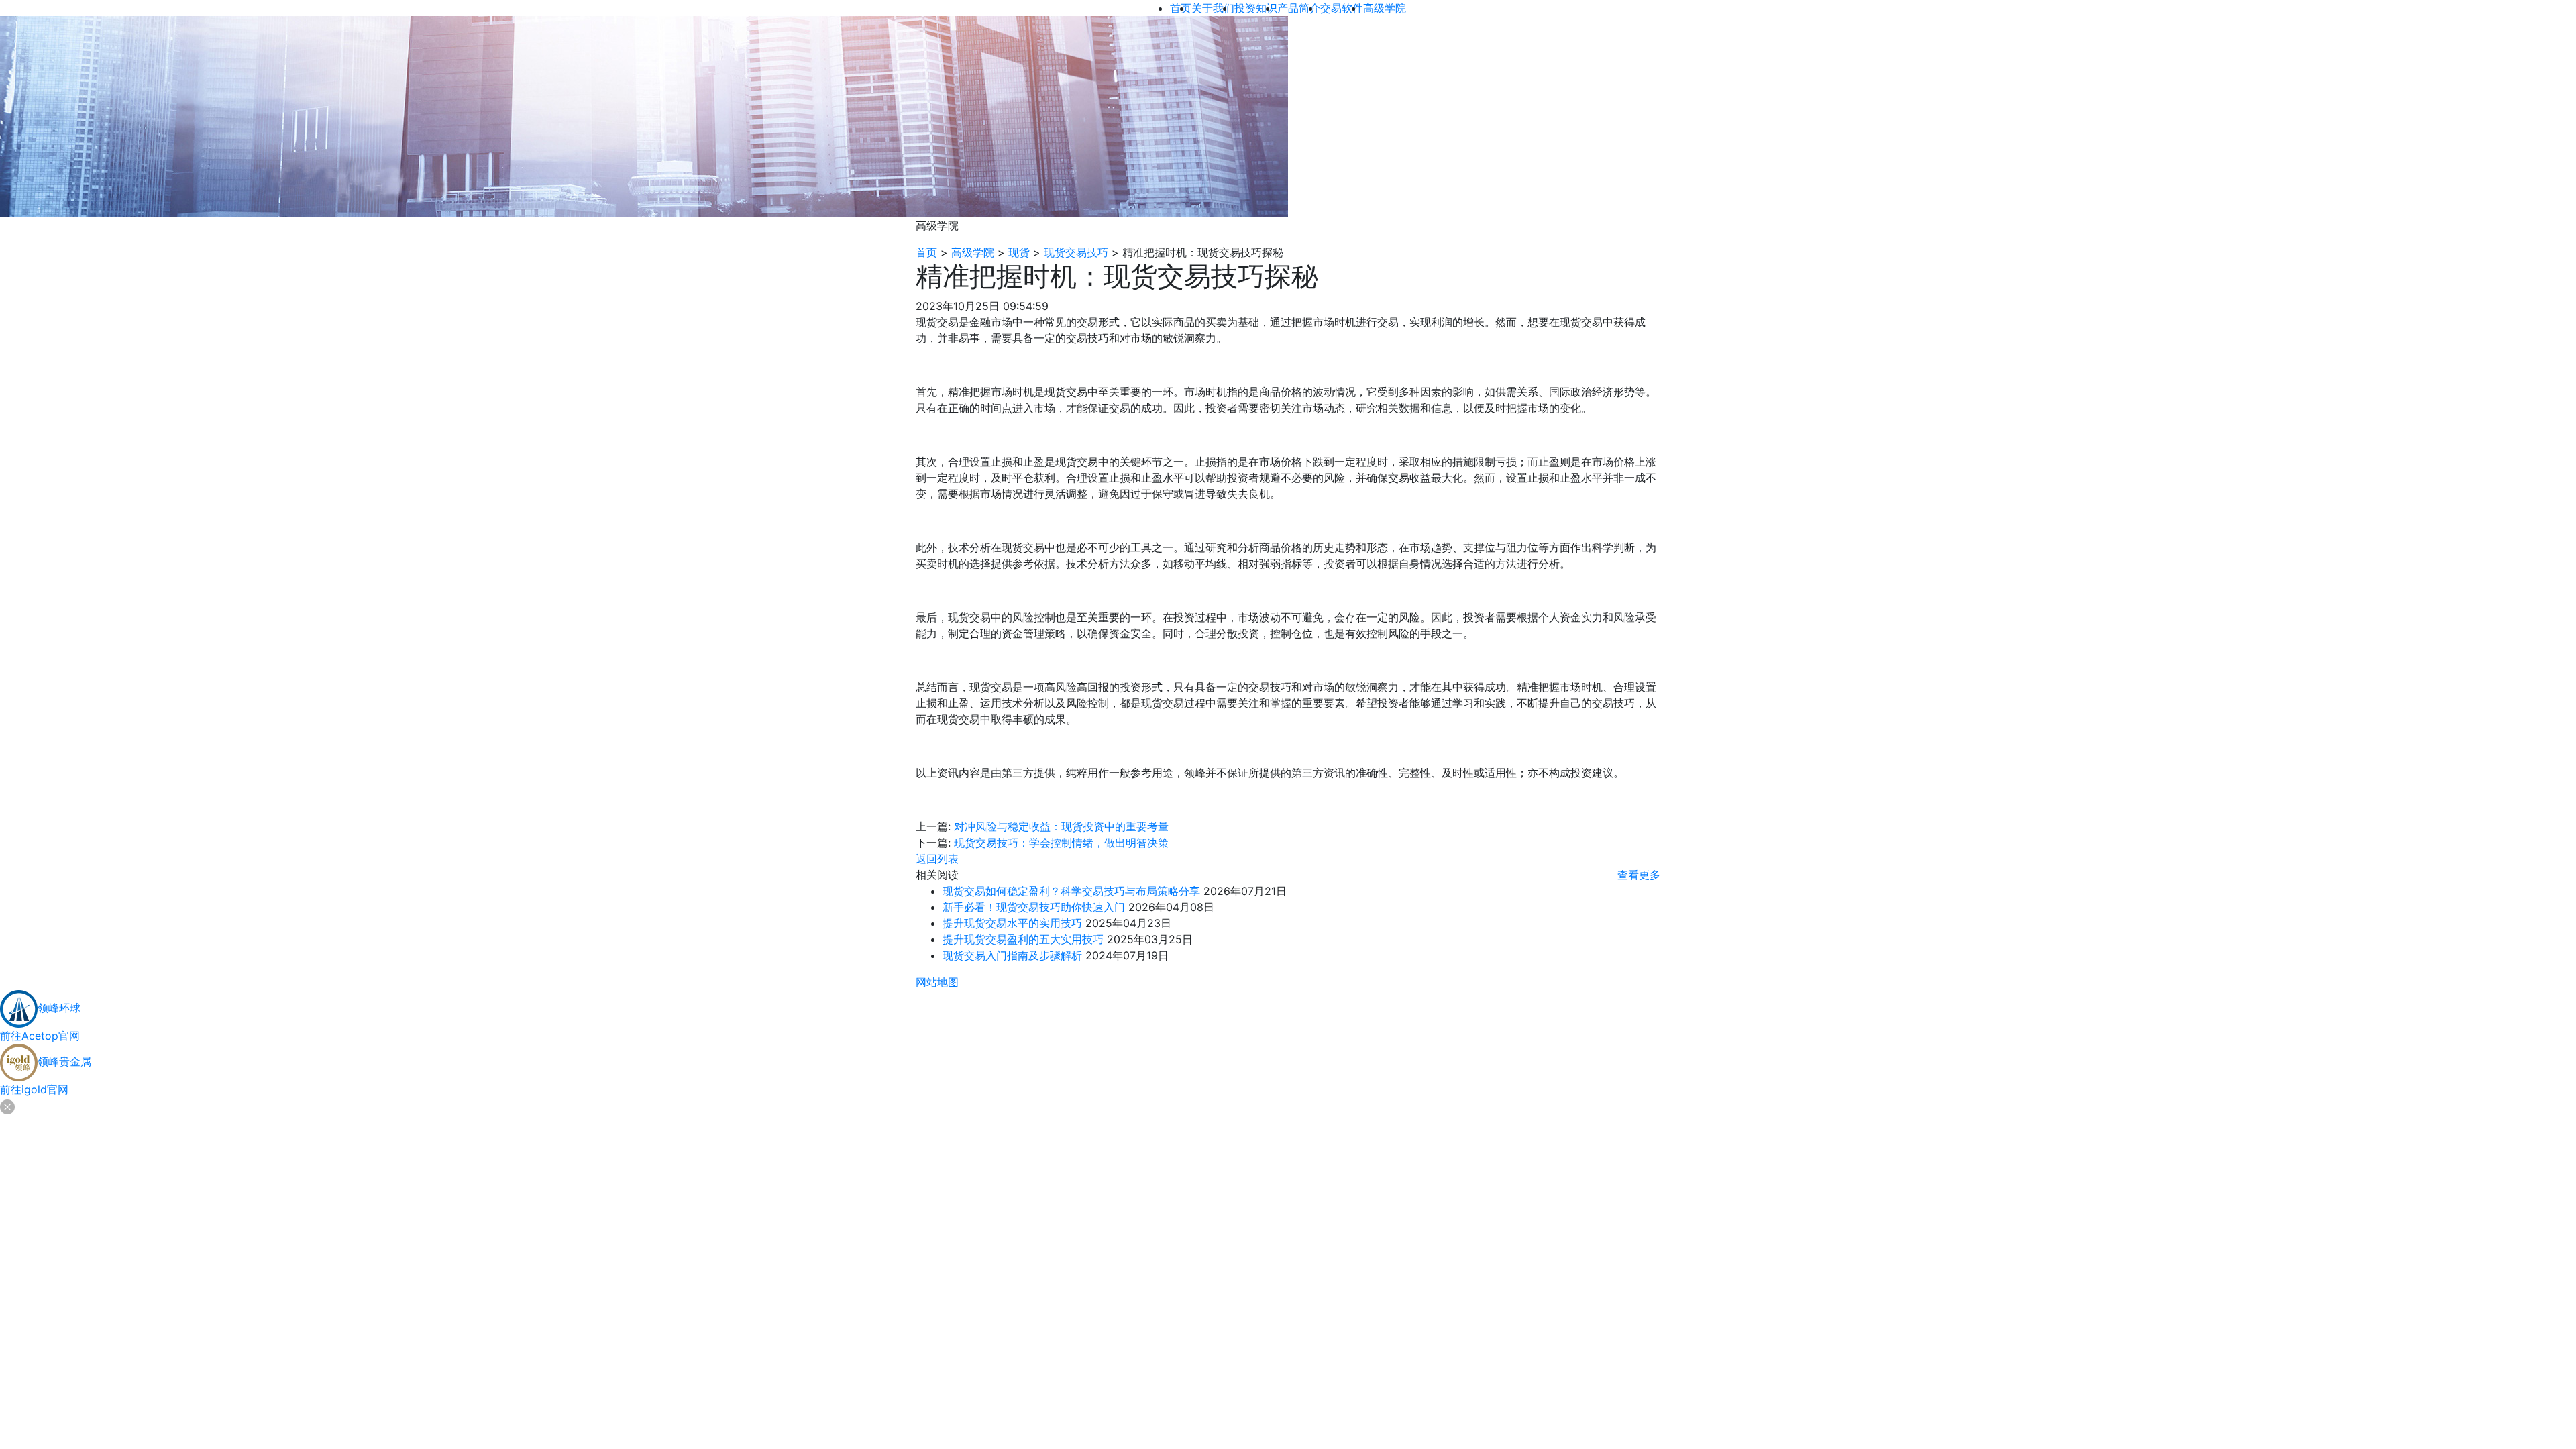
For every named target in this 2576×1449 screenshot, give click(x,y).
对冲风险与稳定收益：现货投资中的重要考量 (1061, 826)
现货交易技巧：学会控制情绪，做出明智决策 (1061, 843)
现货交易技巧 (1076, 252)
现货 (1019, 252)
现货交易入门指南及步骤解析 (1012, 955)
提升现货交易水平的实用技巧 (1012, 923)
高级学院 (973, 252)
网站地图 (937, 982)
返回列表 (937, 859)
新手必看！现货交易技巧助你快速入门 (1034, 907)
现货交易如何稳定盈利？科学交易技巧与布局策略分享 (1071, 891)
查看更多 (1639, 875)
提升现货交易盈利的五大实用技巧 (1023, 939)
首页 (926, 252)
